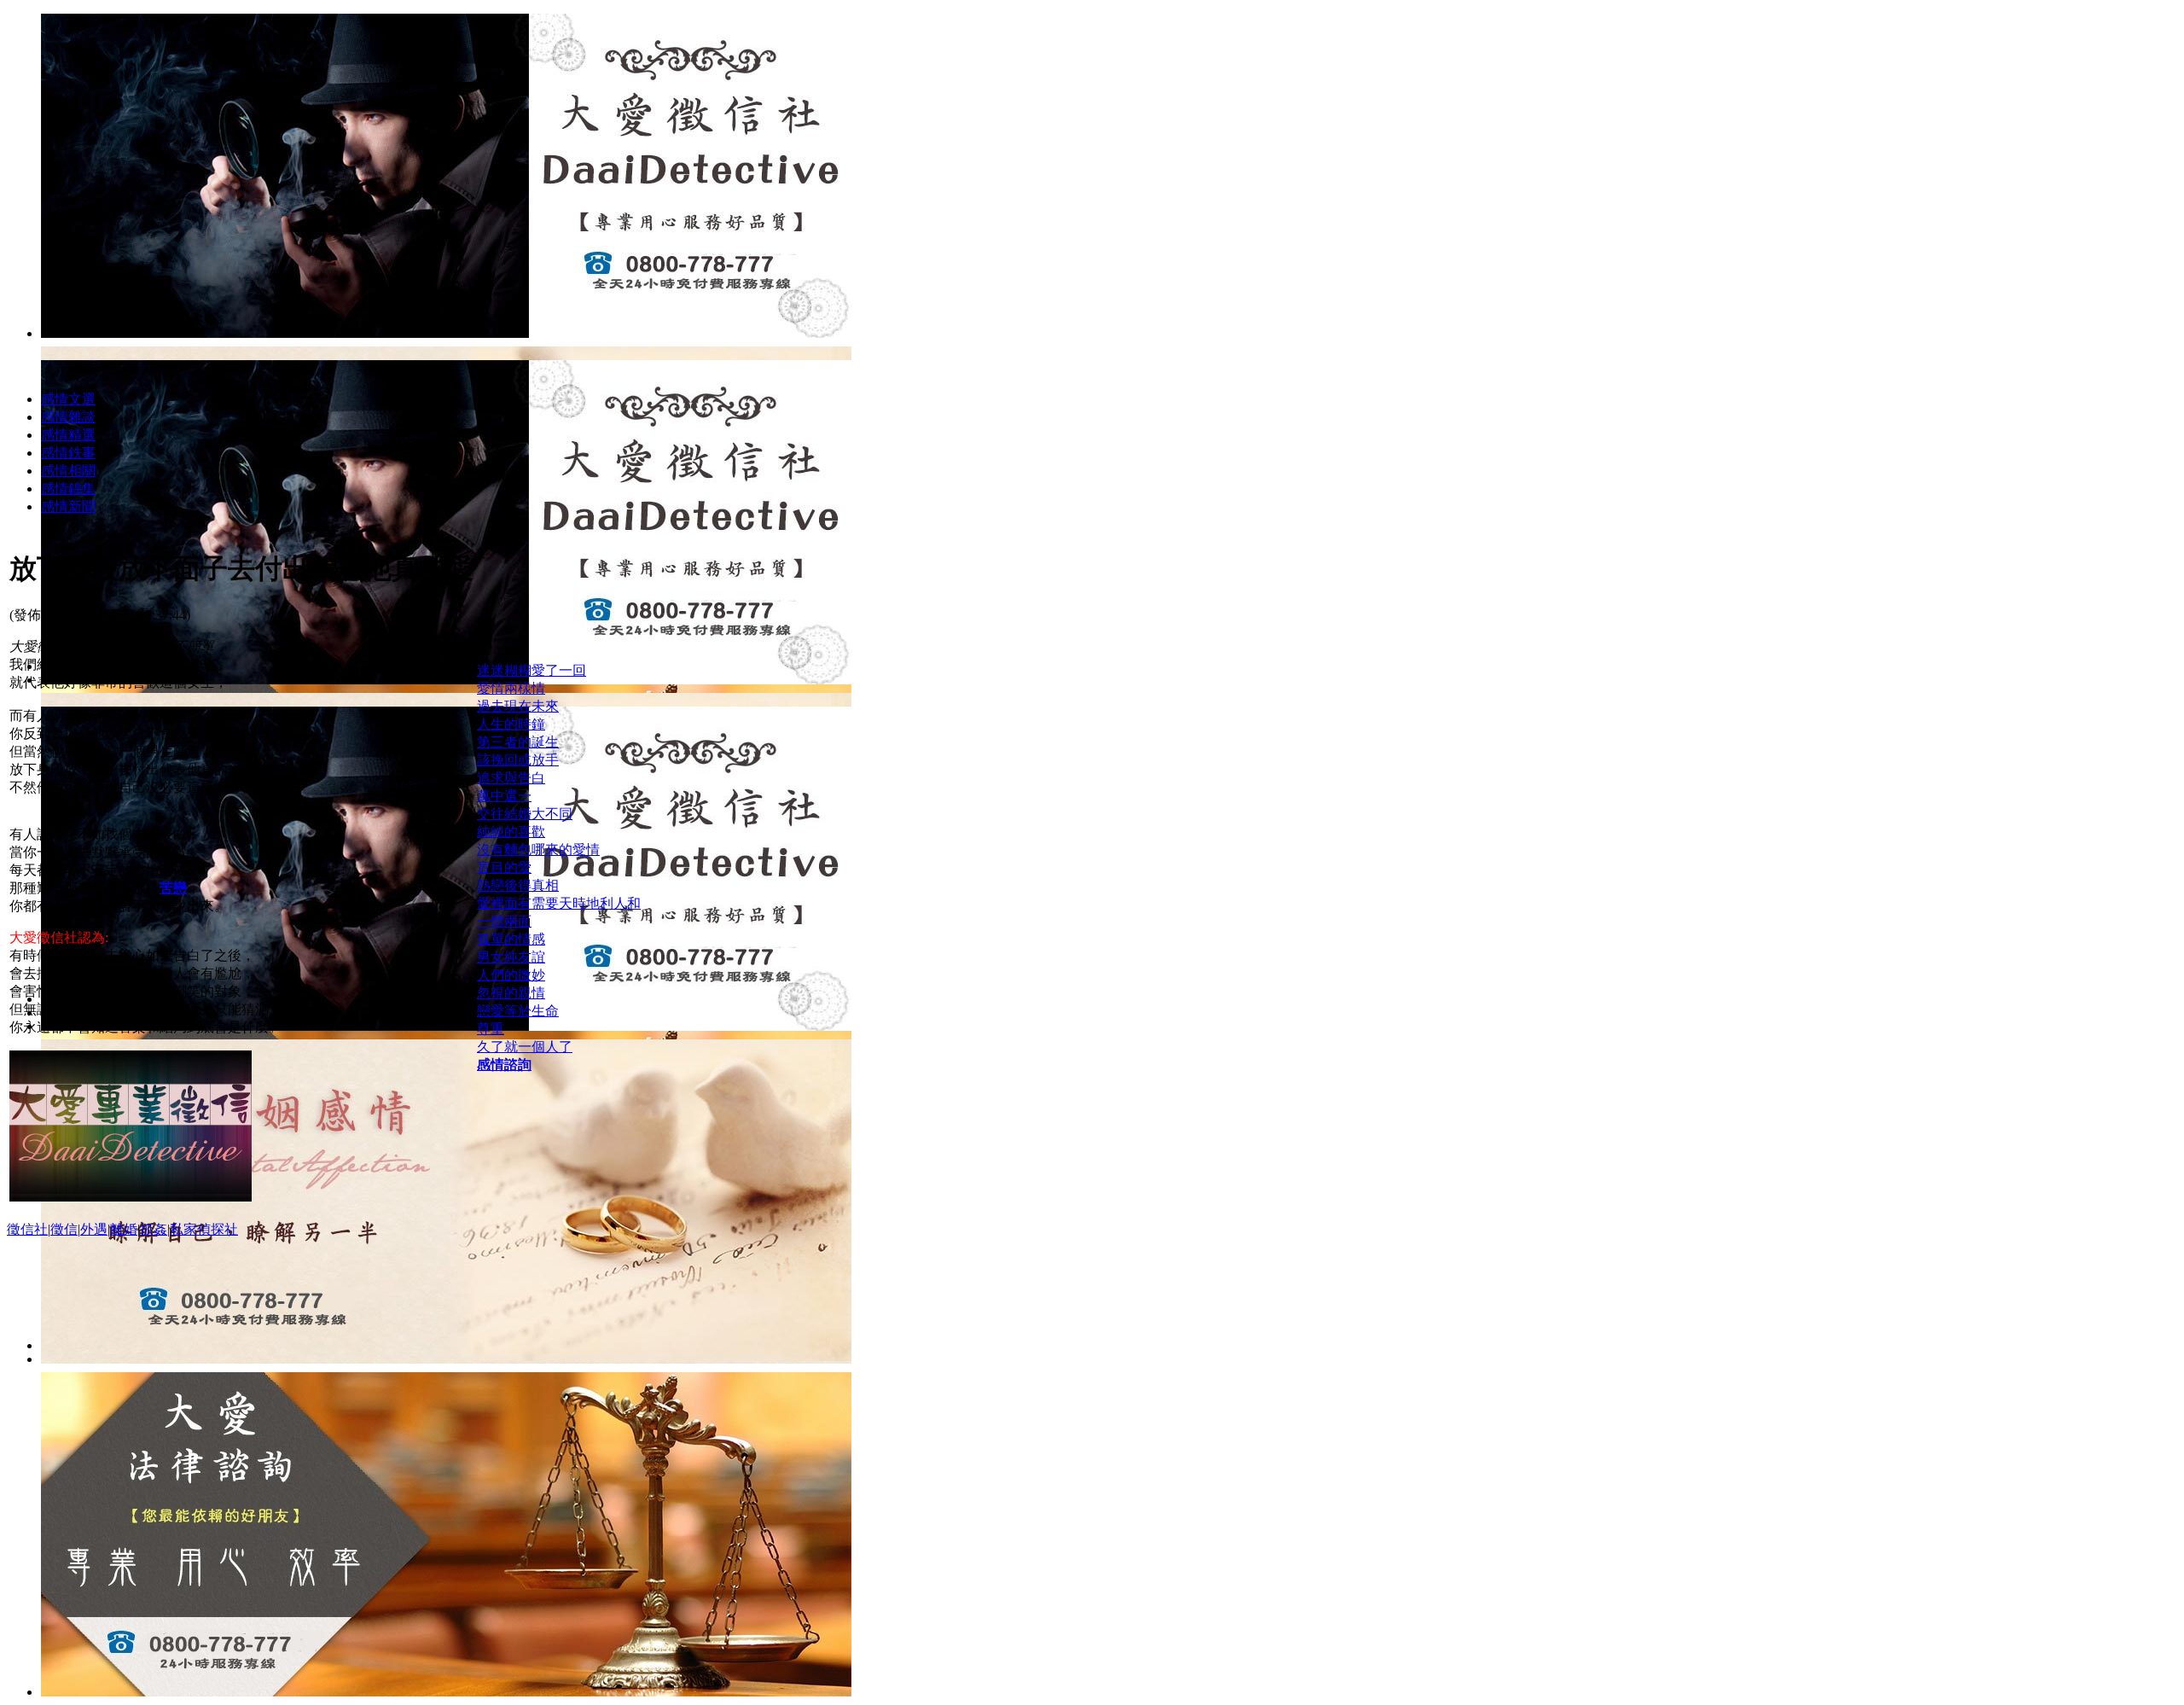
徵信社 (27, 1229)
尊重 (491, 1029)
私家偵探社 (204, 1229)
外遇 (94, 1229)
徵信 (64, 1229)
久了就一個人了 (525, 1047)
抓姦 (154, 1229)
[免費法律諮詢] (446, 1692)
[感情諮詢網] (446, 1359)
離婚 (124, 1229)
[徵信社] (446, 333)
